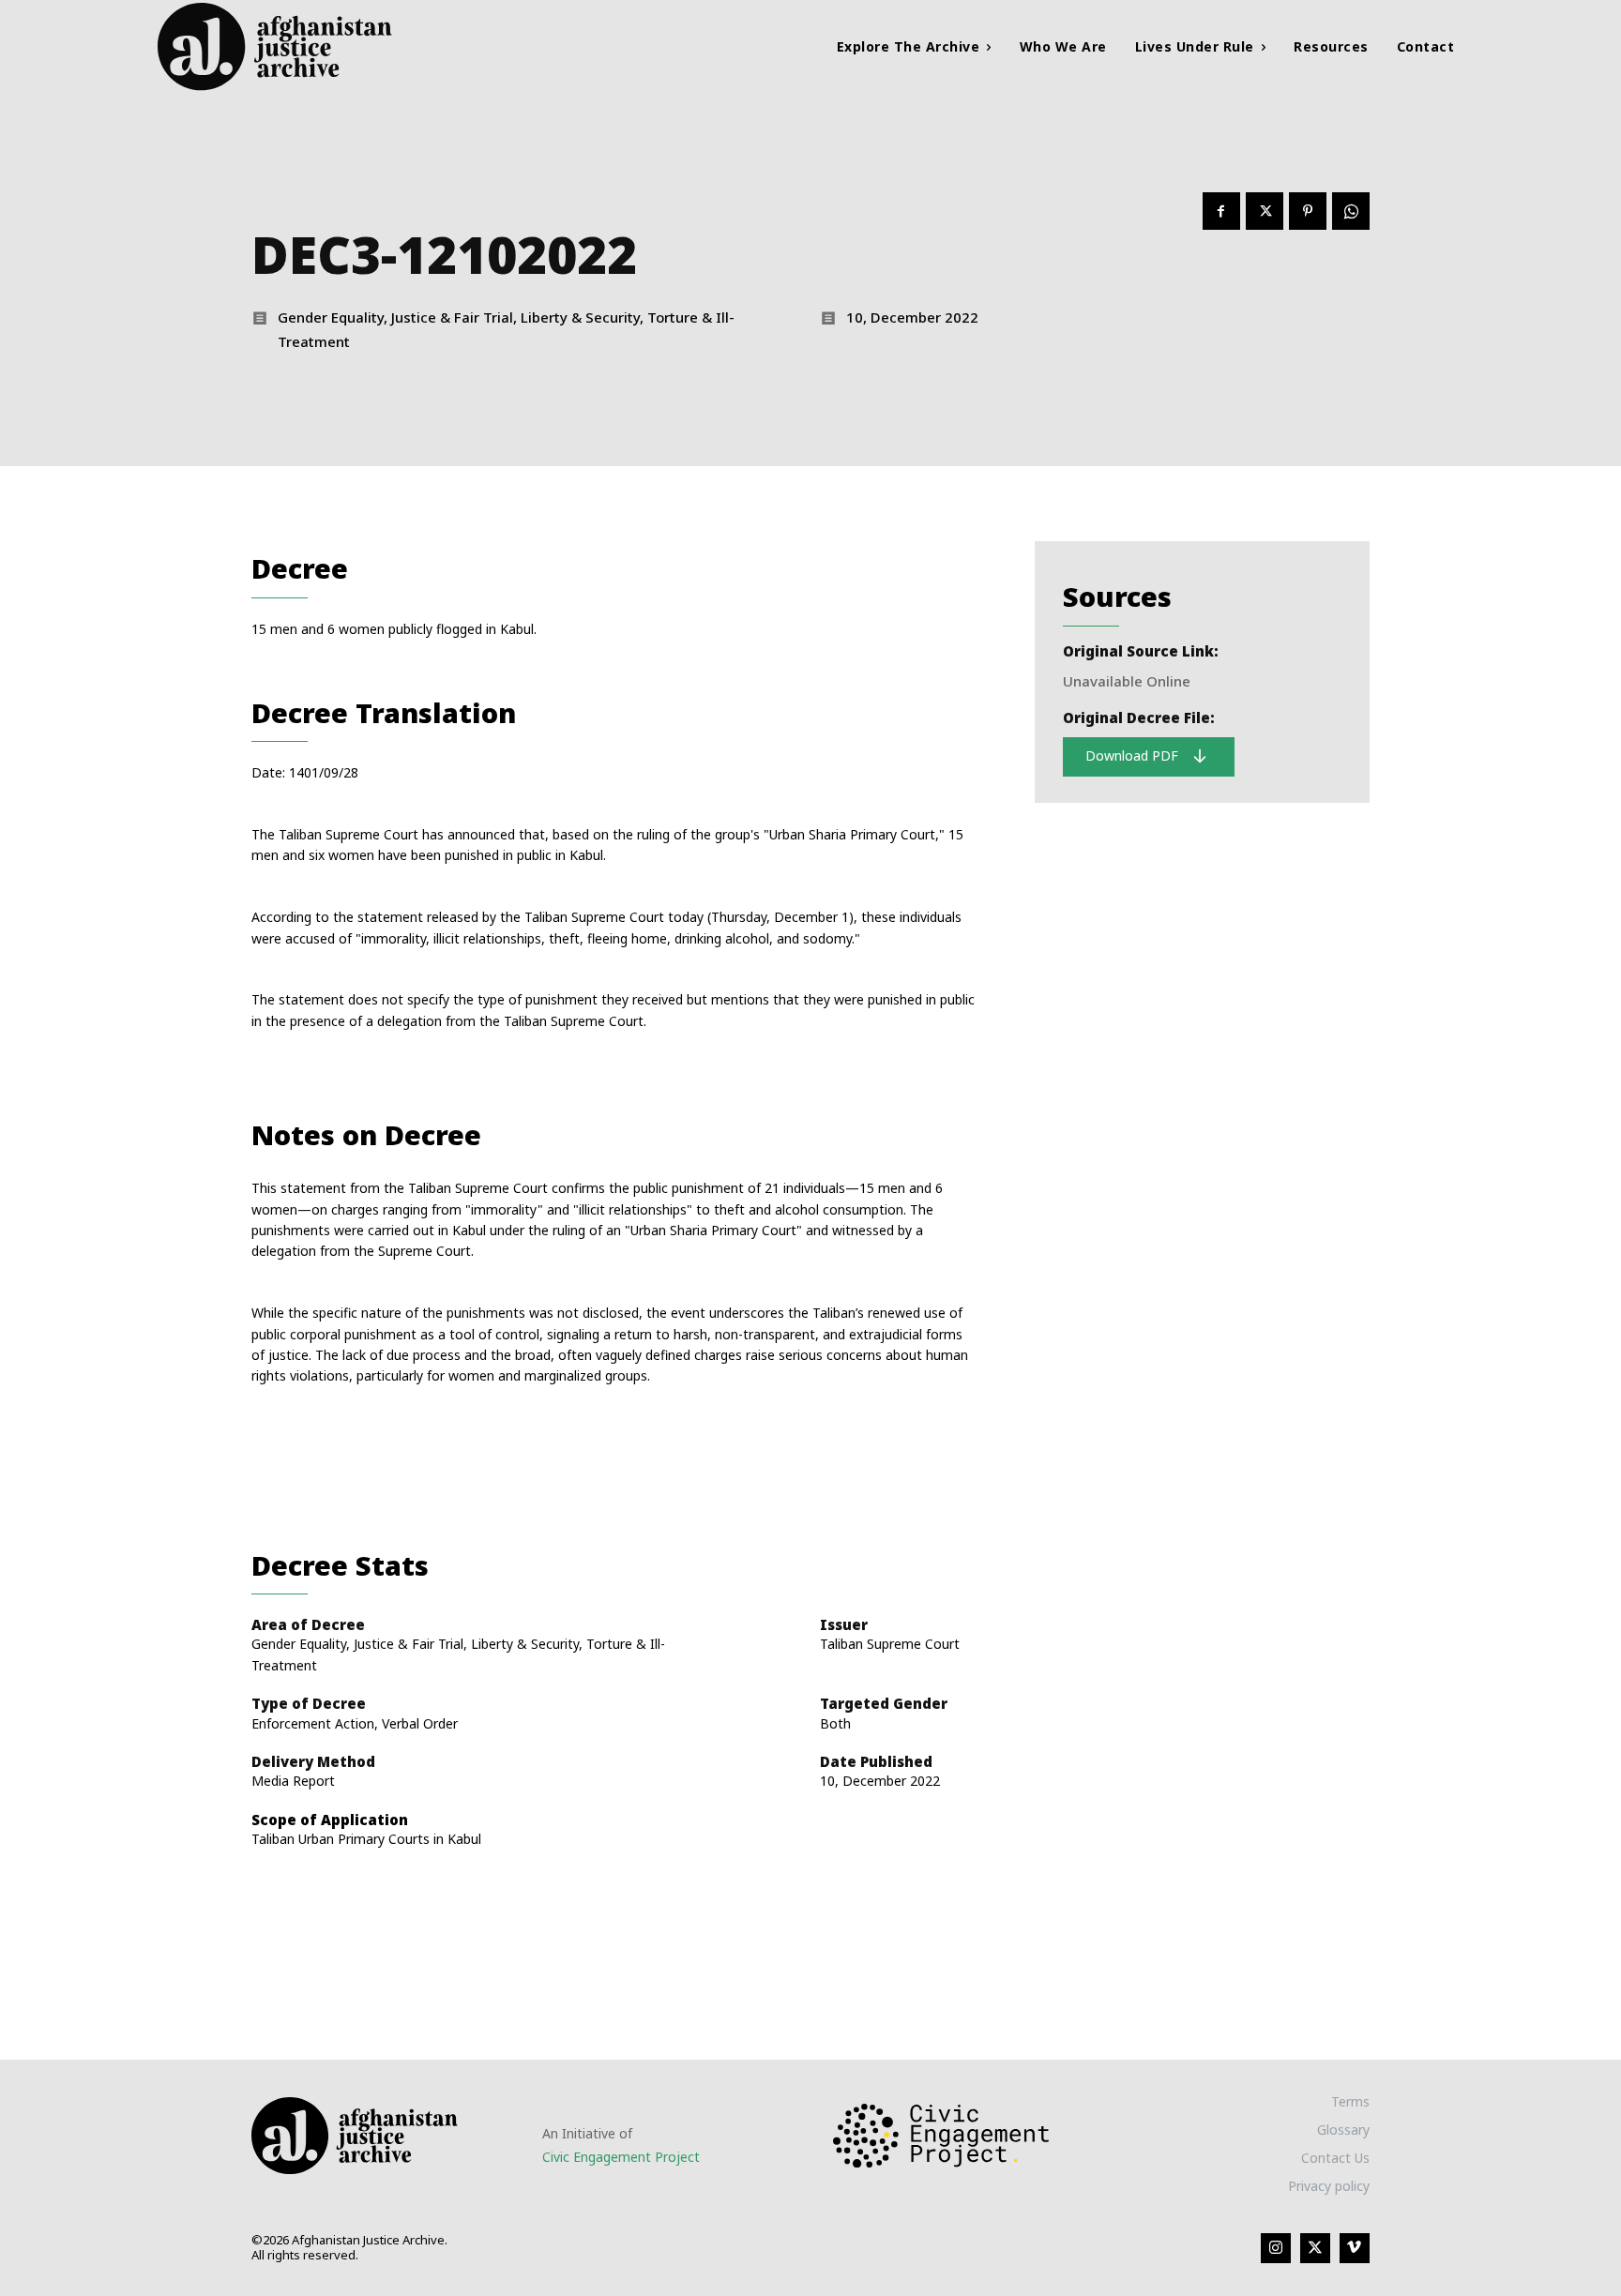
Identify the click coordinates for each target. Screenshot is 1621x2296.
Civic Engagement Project (621, 2157)
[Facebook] (1221, 211)
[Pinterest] (1308, 211)
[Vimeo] (1355, 2248)
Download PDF (1134, 755)
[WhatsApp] (1351, 211)
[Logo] (321, 46)
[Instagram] (1276, 2248)
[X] (1265, 211)
